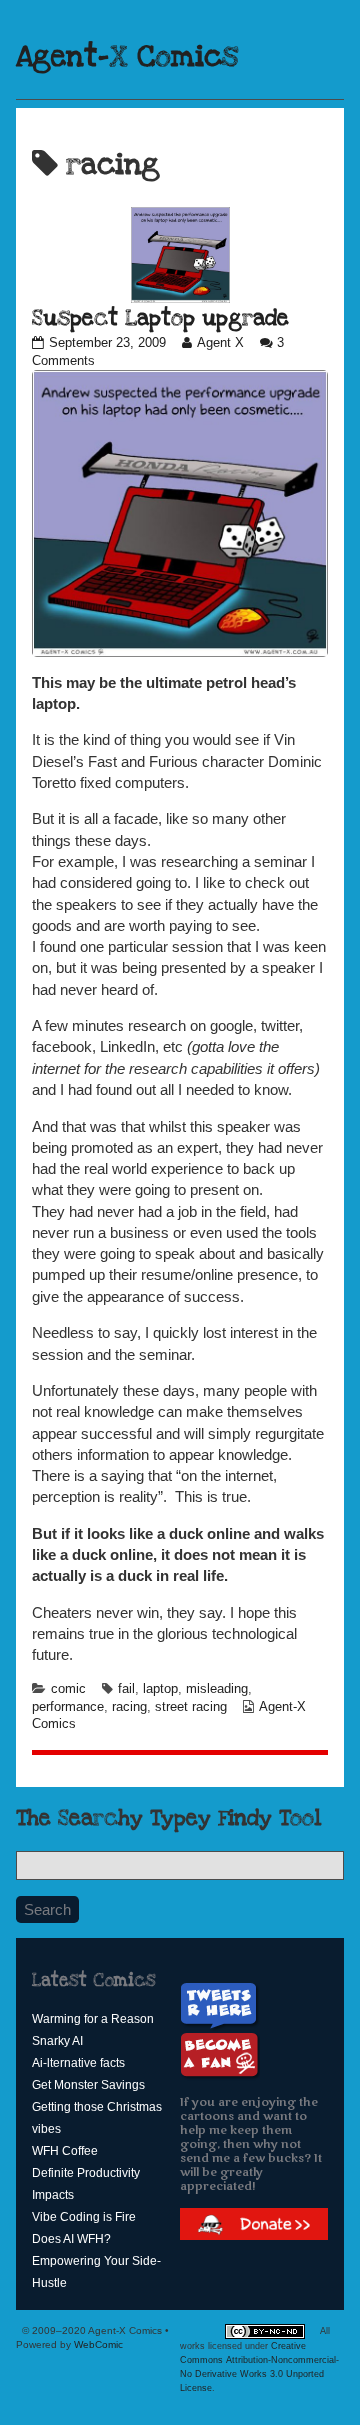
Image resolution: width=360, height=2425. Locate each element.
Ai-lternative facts (78, 2063)
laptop (160, 1689)
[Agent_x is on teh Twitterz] (221, 2005)
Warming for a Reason (93, 2019)
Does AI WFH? (71, 2239)
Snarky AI (57, 2041)
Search (47, 1909)
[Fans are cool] (220, 2055)
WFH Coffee (65, 2151)
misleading (217, 1689)
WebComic (98, 2344)
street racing (191, 1707)
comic (68, 1689)
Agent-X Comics (127, 57)
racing (129, 1707)
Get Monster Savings (88, 2085)
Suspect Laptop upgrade (160, 318)
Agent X (220, 343)
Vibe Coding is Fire (84, 2217)
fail (126, 1689)
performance (68, 1707)
